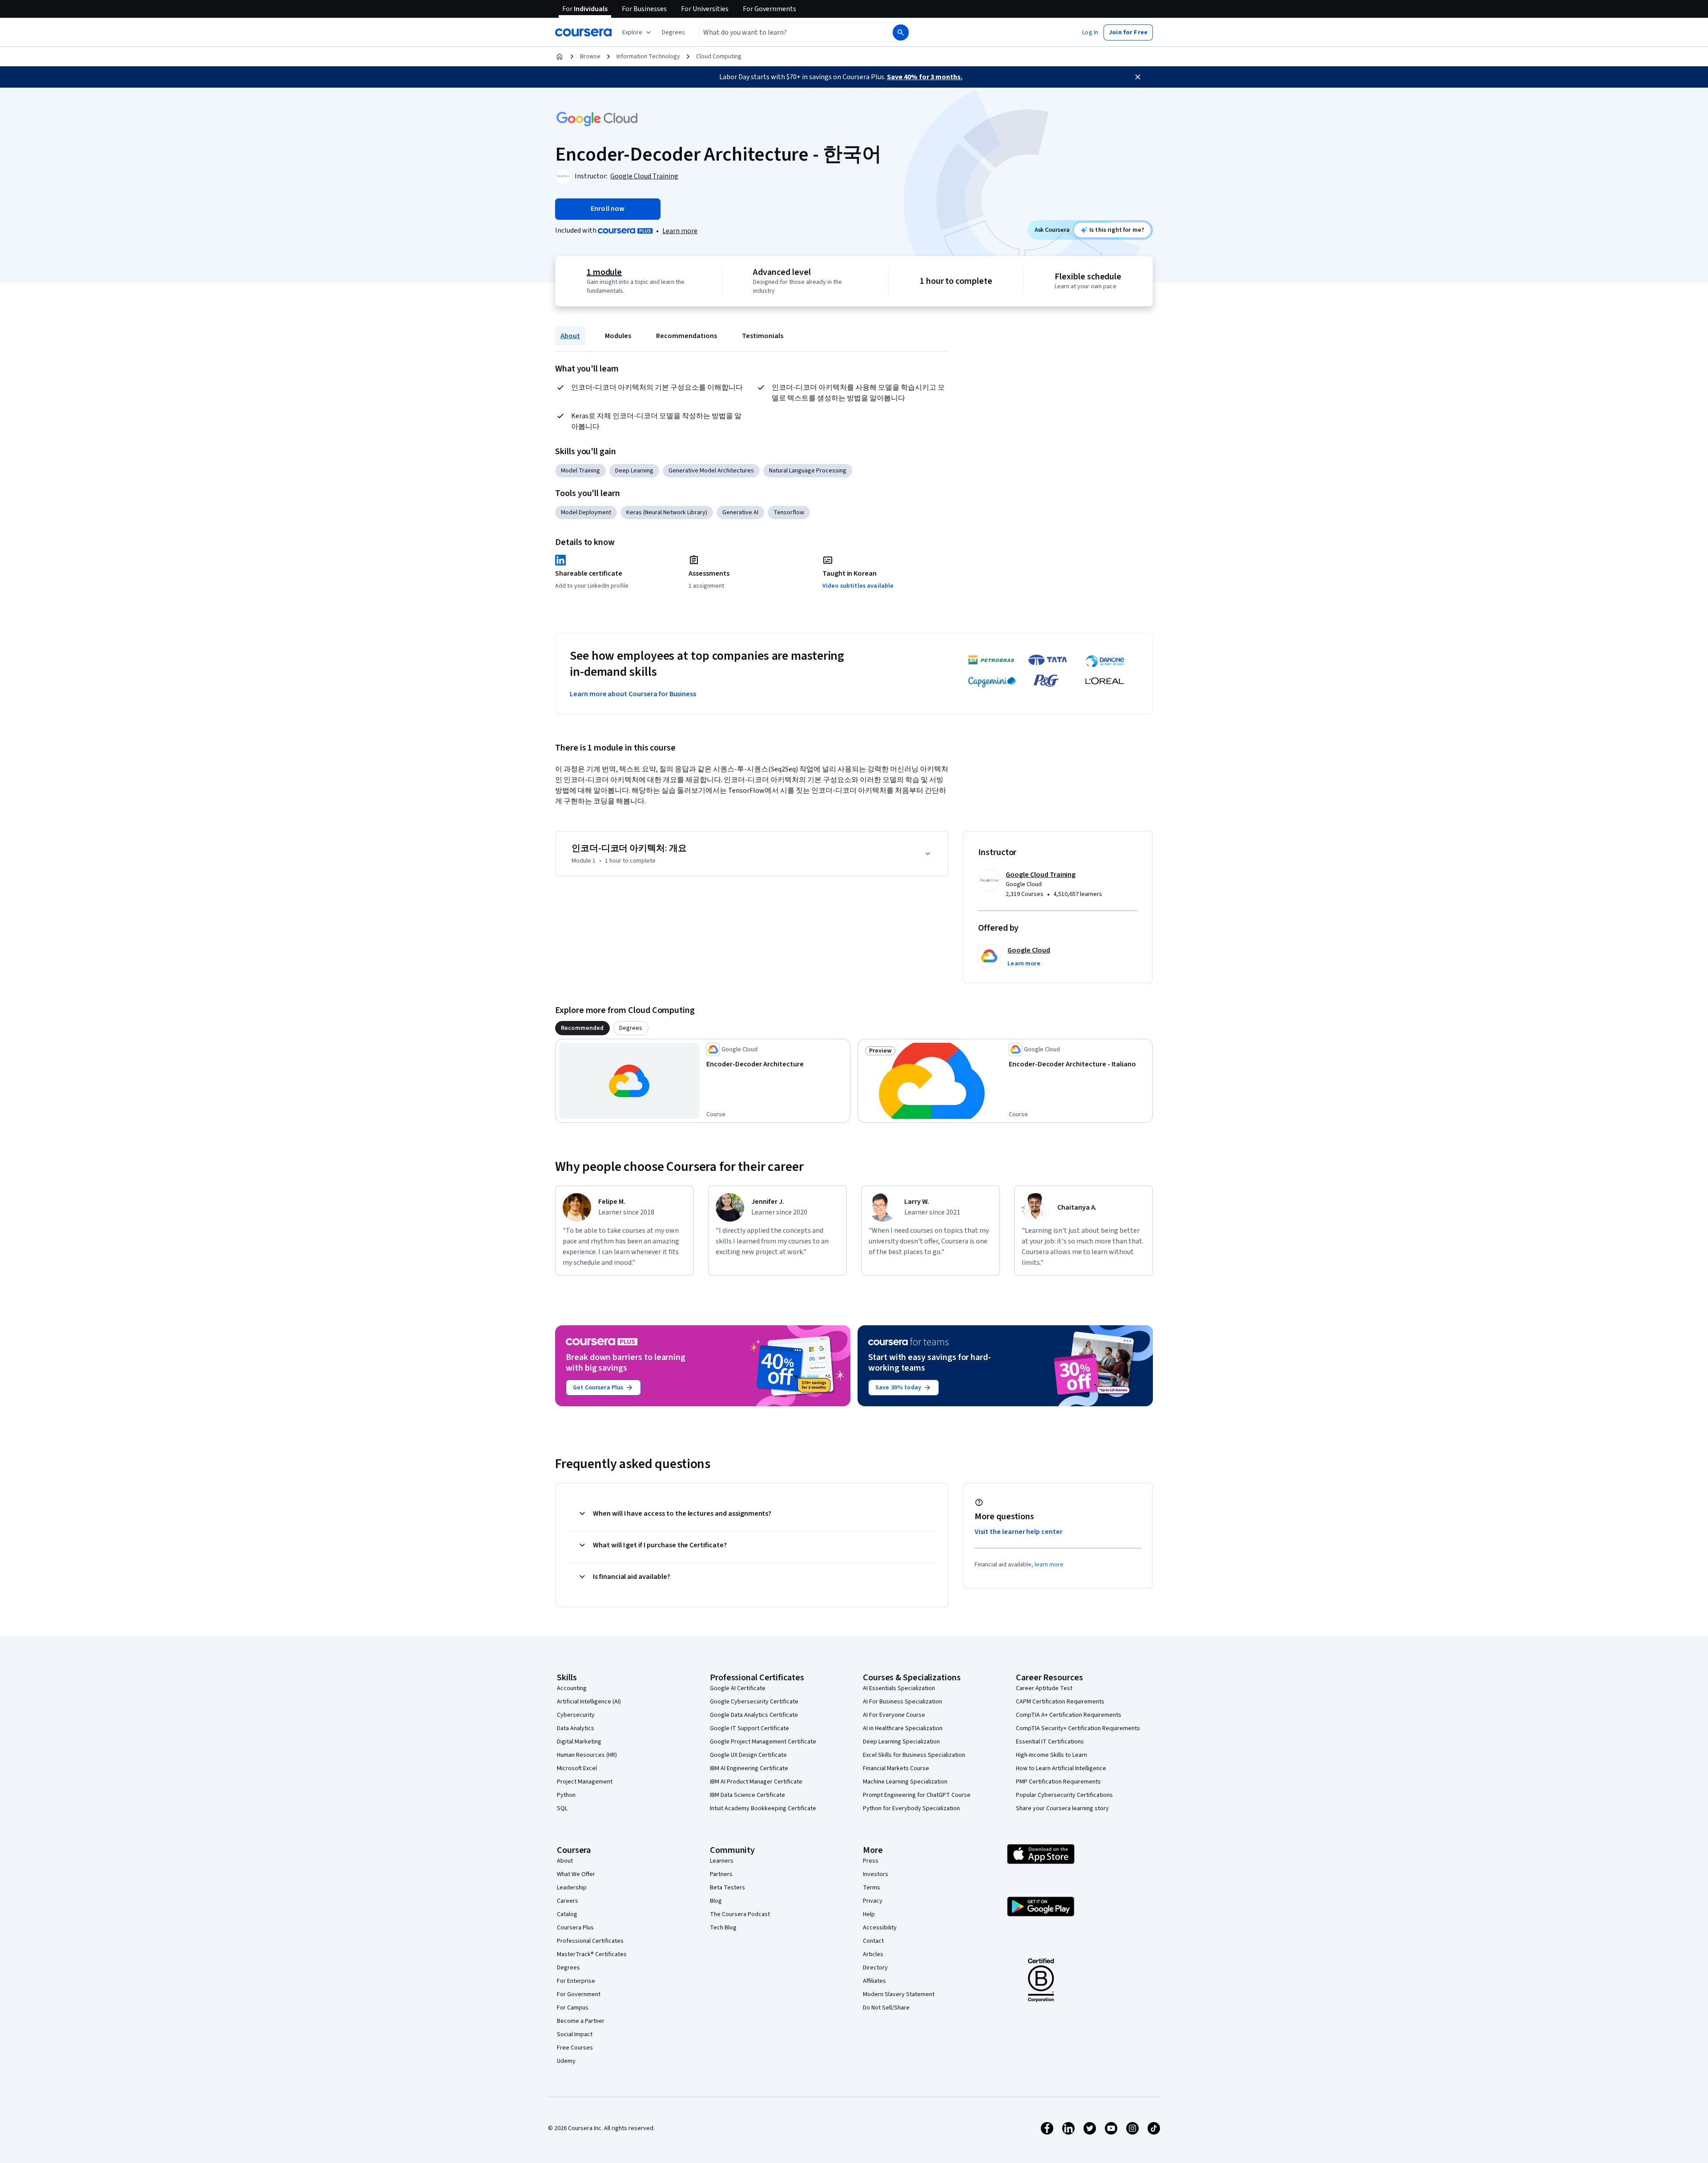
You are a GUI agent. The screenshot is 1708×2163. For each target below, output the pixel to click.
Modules (618, 336)
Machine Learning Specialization (905, 1782)
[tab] (582, 1028)
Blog (716, 1901)
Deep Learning (634, 471)
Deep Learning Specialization (901, 1742)
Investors (876, 1874)
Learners (722, 1861)
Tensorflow (789, 513)
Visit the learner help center (1019, 1532)
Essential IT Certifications (1050, 1742)
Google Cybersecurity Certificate (754, 1702)
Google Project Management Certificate (763, 1742)
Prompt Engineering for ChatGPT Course (917, 1795)
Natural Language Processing (808, 471)
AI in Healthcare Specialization (903, 1728)
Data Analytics (576, 1728)
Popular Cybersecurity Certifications (1064, 1795)
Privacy (873, 1901)
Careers (568, 1901)
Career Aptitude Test (1044, 1688)
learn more (1049, 1565)
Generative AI (740, 513)
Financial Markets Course (896, 1768)
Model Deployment (586, 513)
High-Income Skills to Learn (1051, 1755)
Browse (590, 56)
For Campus (573, 2008)
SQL (562, 1808)
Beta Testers (727, 1888)
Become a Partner (581, 2021)
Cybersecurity (576, 1715)
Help (869, 1914)
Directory (875, 1968)
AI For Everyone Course (894, 1715)
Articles (873, 1954)
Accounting (572, 1688)
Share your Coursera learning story (1062, 1808)
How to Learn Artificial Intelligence (1061, 1768)
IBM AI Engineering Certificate (749, 1768)
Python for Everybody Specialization (911, 1808)
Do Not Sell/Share (886, 2008)
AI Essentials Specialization (899, 1688)
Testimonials (763, 336)
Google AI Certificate (738, 1688)
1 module (604, 272)
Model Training (580, 471)
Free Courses (575, 2048)
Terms (872, 1888)
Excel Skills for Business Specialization (914, 1755)
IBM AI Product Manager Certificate (756, 1782)
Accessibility (880, 1928)
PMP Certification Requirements (1058, 1782)
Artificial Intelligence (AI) (589, 1702)
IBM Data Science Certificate (747, 1795)
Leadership (572, 1888)
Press (871, 1861)
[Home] (560, 56)
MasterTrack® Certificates (592, 1954)
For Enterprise (576, 1981)
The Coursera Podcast (740, 1914)
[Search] (901, 32)
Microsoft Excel (577, 1768)
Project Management (585, 1782)
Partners (721, 1874)
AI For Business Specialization (902, 1702)
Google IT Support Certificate (749, 1728)
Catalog (567, 1914)
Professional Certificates (590, 1941)
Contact (873, 1941)
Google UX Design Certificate (748, 1755)
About (570, 336)
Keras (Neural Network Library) (667, 513)
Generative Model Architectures (711, 471)
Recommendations (687, 336)
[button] (673, 32)
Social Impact (575, 2034)
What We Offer (576, 1874)
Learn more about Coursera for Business (633, 694)
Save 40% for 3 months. (925, 77)
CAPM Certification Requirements (1060, 1702)
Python (566, 1795)
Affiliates (874, 1981)
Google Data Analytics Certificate (754, 1715)
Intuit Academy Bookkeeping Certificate (763, 1808)
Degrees (568, 1968)
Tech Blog (723, 1928)
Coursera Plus (575, 1928)
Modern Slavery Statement (899, 1994)
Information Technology (648, 56)
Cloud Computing (719, 56)
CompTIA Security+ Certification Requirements (1078, 1728)
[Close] (1138, 77)
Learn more (680, 231)
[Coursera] (583, 32)
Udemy (566, 2061)
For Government (579, 1994)
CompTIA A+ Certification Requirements (1069, 1715)
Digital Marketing (579, 1742)
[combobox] (786, 32)
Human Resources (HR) (587, 1755)
